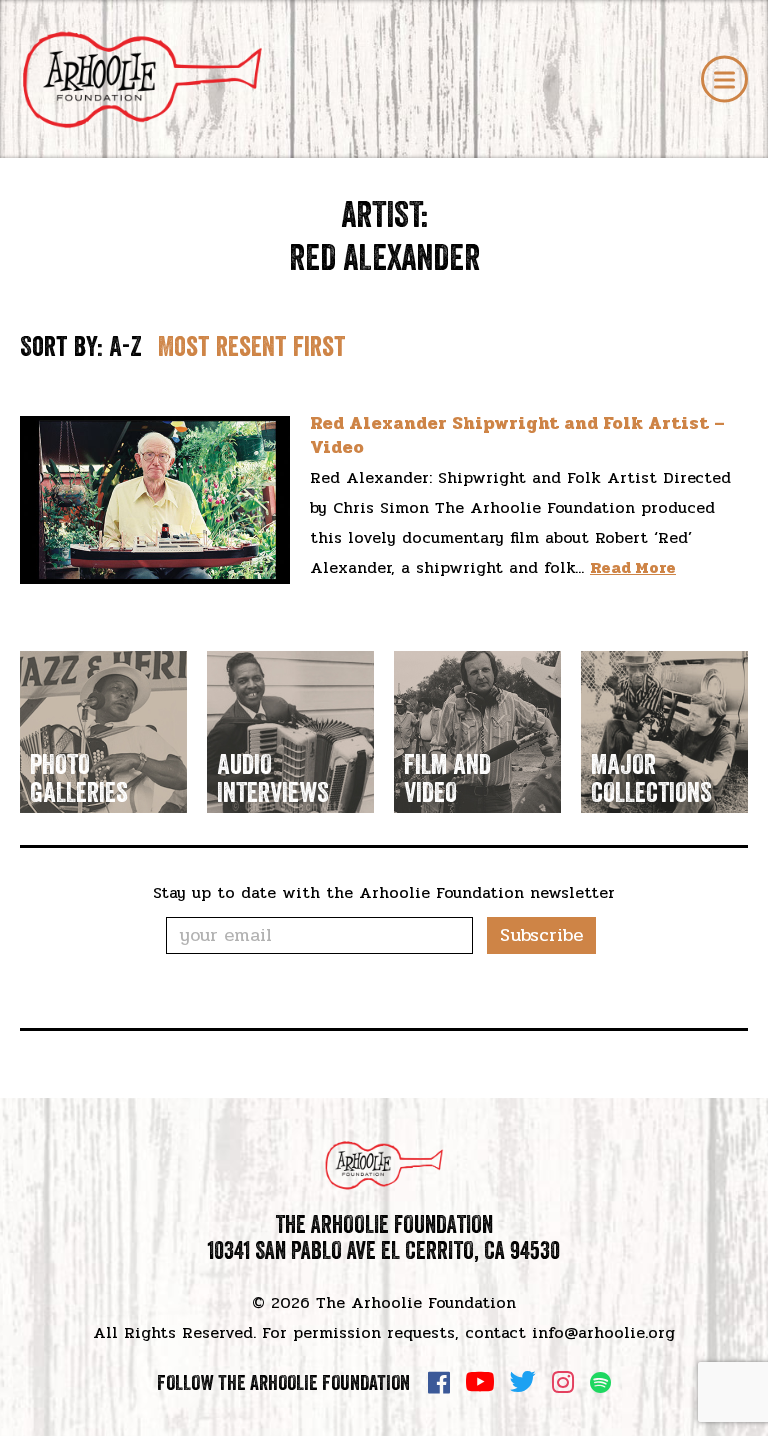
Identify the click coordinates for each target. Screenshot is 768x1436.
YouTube (480, 1382)
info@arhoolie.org (603, 1332)
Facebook (439, 1382)
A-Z (125, 346)
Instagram (563, 1382)
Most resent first (252, 346)
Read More (633, 567)
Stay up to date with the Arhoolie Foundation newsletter (384, 892)
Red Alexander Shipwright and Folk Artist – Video (517, 434)
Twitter (523, 1382)
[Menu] (724, 79)
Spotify (600, 1382)
